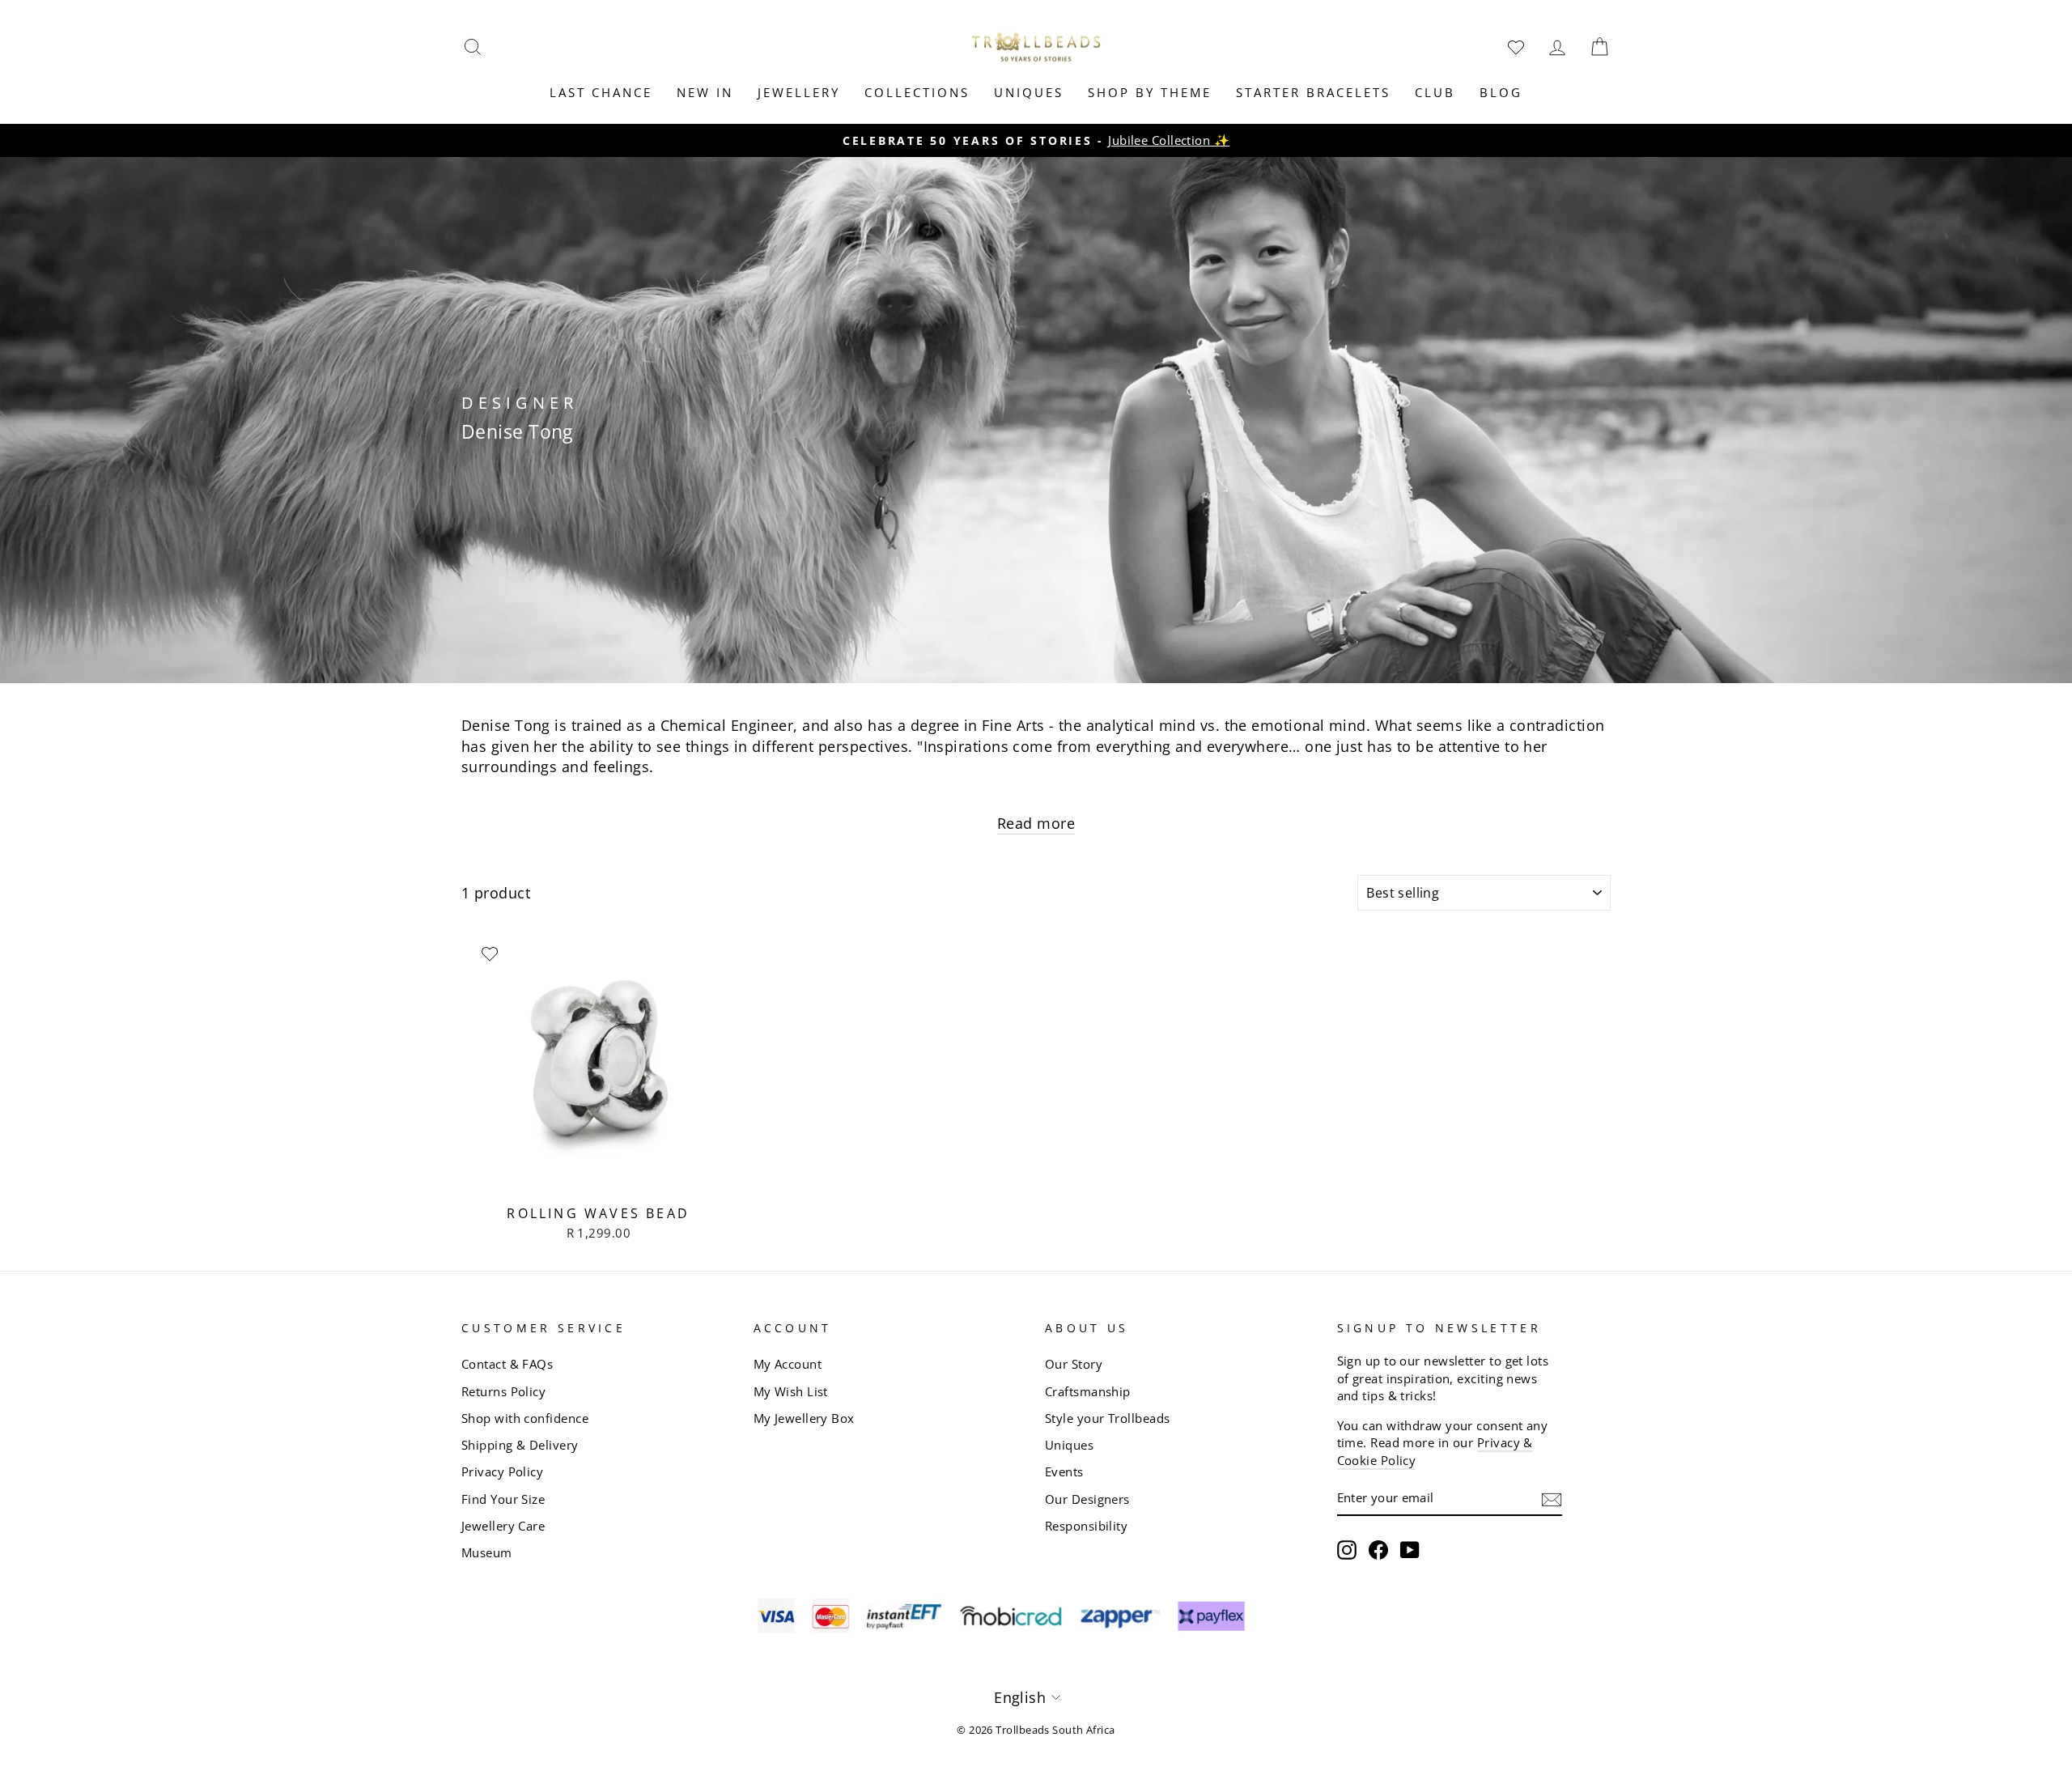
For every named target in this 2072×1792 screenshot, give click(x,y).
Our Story (1074, 1364)
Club (1435, 92)
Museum (487, 1552)
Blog (1501, 92)
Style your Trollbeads (1107, 1418)
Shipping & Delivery (520, 1445)
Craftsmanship (1088, 1391)
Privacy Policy (502, 1471)
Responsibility (1086, 1526)
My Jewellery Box (804, 1418)
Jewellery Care (503, 1526)
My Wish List (791, 1391)
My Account (788, 1364)
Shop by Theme (1150, 92)
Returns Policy (503, 1391)
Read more (1036, 823)
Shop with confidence (525, 1418)
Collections (917, 92)
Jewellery (799, 92)
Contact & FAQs (507, 1364)
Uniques (1029, 92)
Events (1064, 1471)
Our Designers (1087, 1499)
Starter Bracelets (1313, 92)
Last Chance (601, 92)
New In (705, 92)
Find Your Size (503, 1499)
